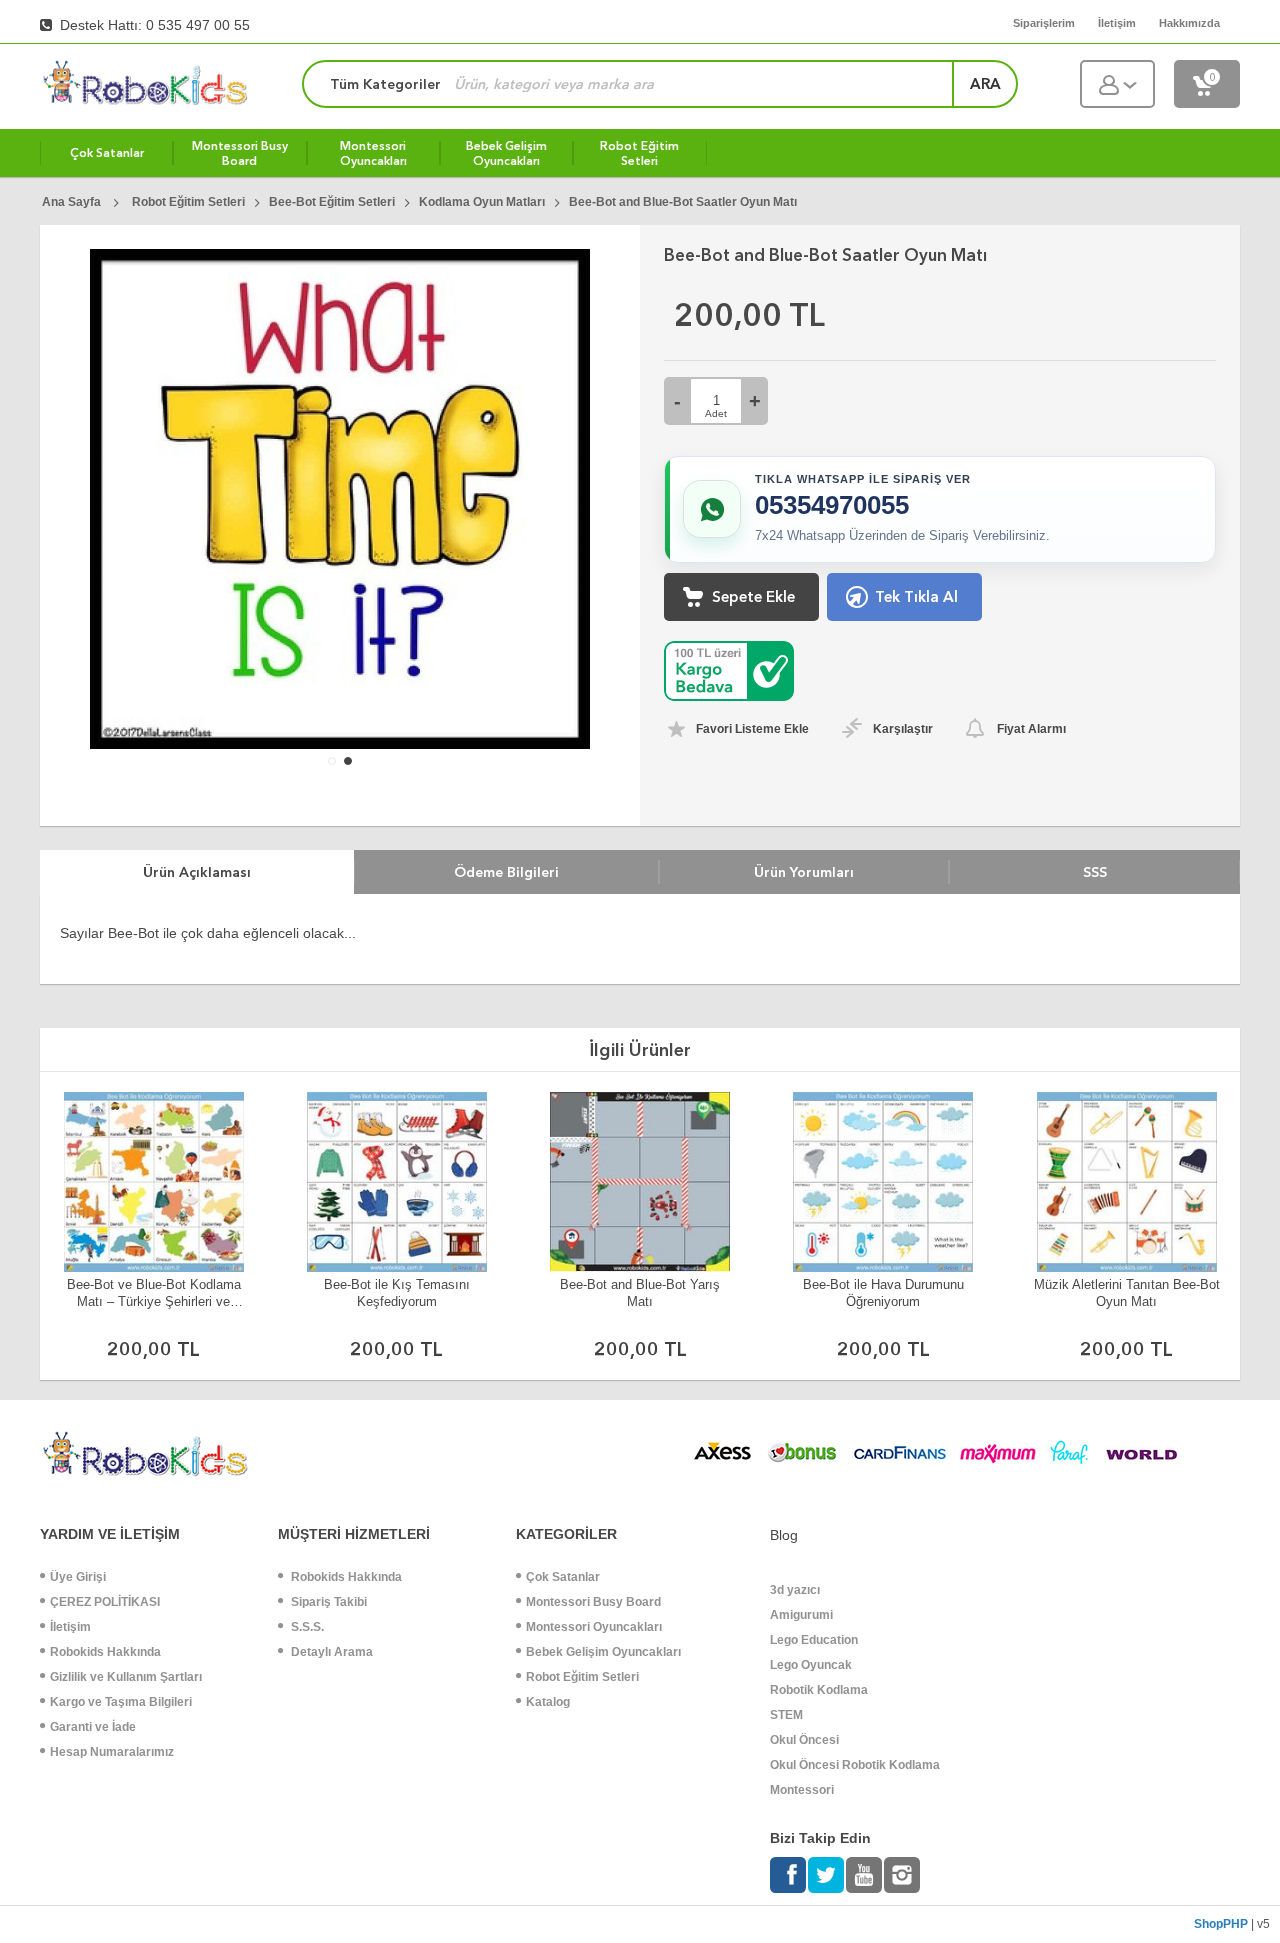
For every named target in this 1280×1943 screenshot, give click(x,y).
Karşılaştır (903, 729)
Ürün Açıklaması (197, 872)
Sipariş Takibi (327, 1602)
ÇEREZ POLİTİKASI (105, 1602)
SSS (1095, 872)
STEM (786, 1715)
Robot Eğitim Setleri (582, 1677)
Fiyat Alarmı (1031, 729)
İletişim (70, 1627)
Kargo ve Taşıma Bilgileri (121, 1702)
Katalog (548, 1702)
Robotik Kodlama (819, 1690)
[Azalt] (677, 401)
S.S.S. (306, 1627)
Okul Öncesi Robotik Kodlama (855, 1765)
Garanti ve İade (93, 1727)
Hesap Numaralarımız (112, 1752)
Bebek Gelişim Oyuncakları (603, 1652)
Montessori (802, 1790)
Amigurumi (801, 1615)
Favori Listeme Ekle (752, 729)
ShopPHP (1221, 1924)
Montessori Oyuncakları (594, 1627)
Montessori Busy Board (593, 1602)
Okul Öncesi (804, 1740)
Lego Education (814, 1640)
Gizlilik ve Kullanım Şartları (126, 1677)
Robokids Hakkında (105, 1652)
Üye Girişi (78, 1577)
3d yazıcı (795, 1590)
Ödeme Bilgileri (506, 872)
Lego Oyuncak (811, 1665)
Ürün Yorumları (804, 872)
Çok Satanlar (563, 1577)
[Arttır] (754, 401)
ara (985, 84)
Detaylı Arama (330, 1652)
